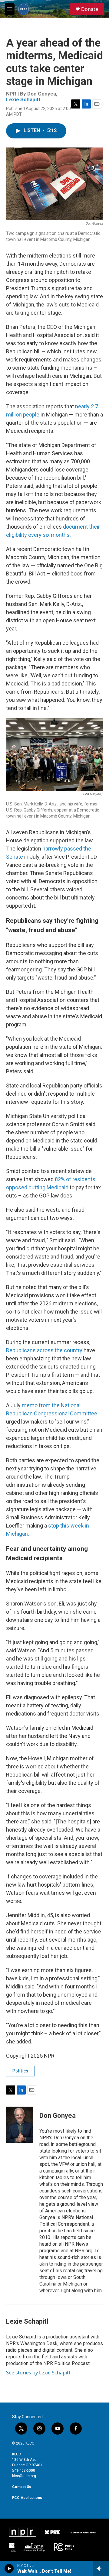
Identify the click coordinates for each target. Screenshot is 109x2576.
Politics (20, 2071)
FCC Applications (27, 2498)
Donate (90, 9)
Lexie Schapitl (23, 99)
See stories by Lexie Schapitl (38, 2373)
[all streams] (101, 2568)
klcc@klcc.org (24, 2476)
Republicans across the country (44, 1350)
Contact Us (22, 2487)
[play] (9, 2568)
